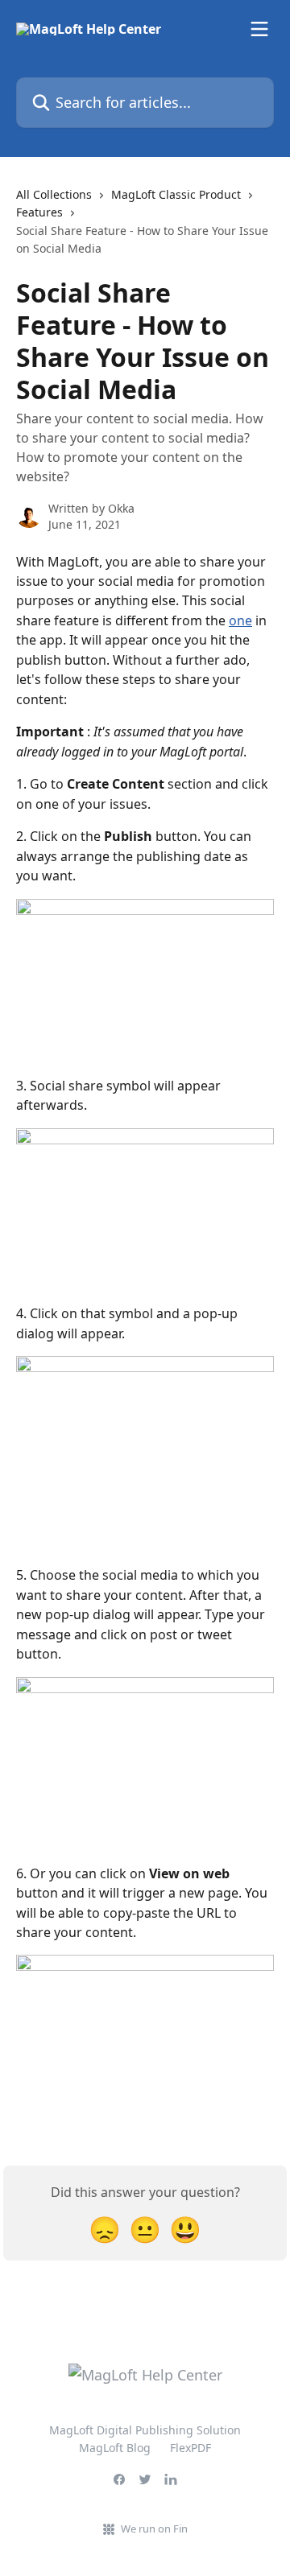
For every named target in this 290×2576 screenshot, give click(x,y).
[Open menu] (259, 29)
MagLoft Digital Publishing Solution (145, 2430)
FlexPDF (191, 2448)
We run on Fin (154, 2529)
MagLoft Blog (115, 2448)
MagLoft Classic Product (176, 194)
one (240, 620)
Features (39, 212)
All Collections (54, 194)
